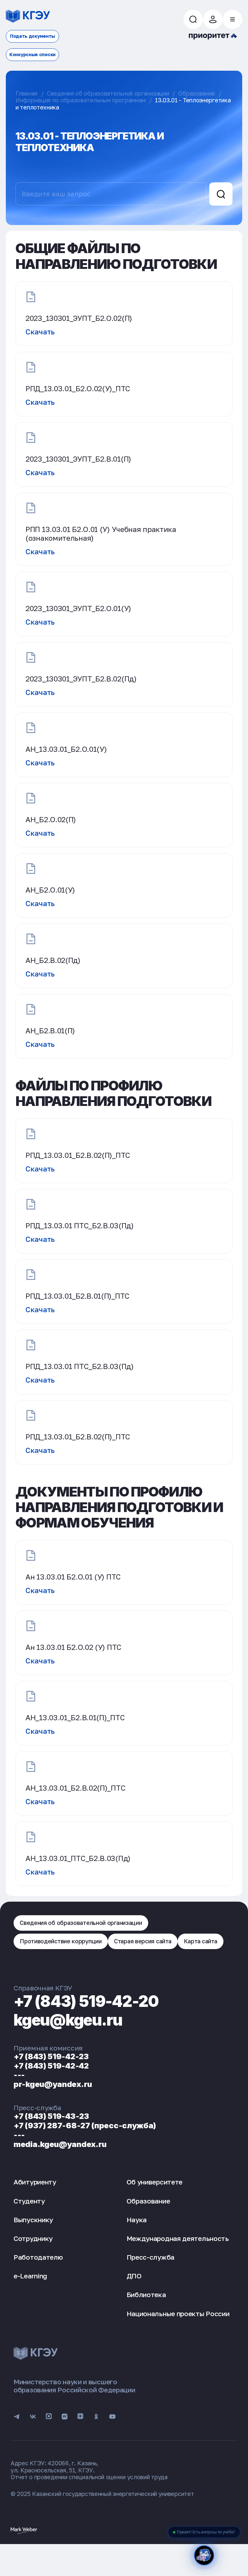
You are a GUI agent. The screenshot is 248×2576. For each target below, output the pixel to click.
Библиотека (146, 2295)
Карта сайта (201, 1941)
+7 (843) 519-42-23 (51, 2056)
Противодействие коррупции (61, 1941)
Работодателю (38, 2257)
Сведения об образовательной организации (108, 93)
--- (19, 2075)
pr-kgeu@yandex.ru (53, 2084)
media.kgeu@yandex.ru (60, 2144)
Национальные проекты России (178, 2314)
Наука (137, 2220)
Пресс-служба (150, 2257)
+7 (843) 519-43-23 (51, 2116)
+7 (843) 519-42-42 (51, 2066)
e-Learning (30, 2276)
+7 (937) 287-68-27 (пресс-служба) (85, 2126)
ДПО (134, 2276)
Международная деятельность (178, 2238)
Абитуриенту (35, 2182)
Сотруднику (33, 2238)
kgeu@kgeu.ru (68, 2020)
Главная (26, 93)
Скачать (40, 332)
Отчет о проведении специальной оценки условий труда (89, 2477)
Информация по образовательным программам (81, 100)
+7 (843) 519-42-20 (86, 2001)
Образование (197, 93)
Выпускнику (33, 2220)
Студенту (29, 2201)
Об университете (155, 2182)
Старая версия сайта (143, 1941)
